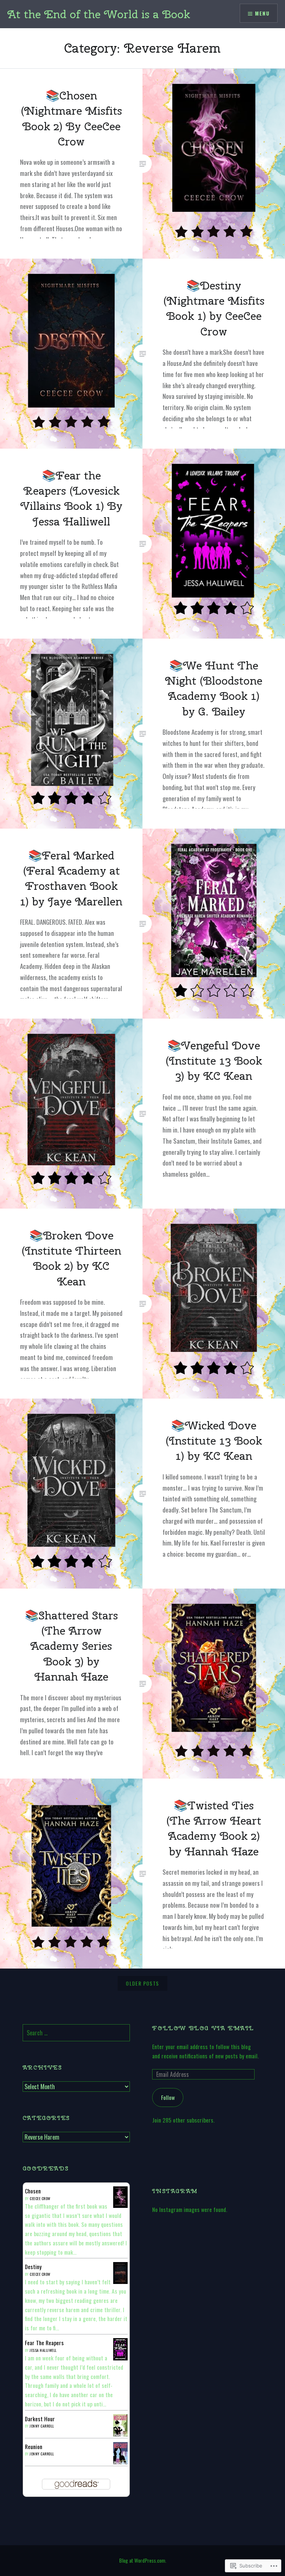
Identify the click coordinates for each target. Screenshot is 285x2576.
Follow (168, 2097)
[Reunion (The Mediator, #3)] (120, 2462)
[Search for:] (76, 2033)
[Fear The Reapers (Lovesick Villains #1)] (120, 2359)
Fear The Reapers (44, 2343)
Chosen (33, 2191)
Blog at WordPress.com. (143, 2560)
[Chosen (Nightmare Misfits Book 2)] (120, 2205)
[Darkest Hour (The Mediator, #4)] (120, 2435)
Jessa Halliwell (43, 2350)
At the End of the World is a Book (99, 14)
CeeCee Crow (40, 2198)
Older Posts (142, 1983)
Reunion (34, 2446)
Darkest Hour (40, 2419)
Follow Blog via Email (203, 2028)
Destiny (33, 2267)
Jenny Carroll (42, 2426)
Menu (262, 13)
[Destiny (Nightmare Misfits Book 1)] (120, 2281)
